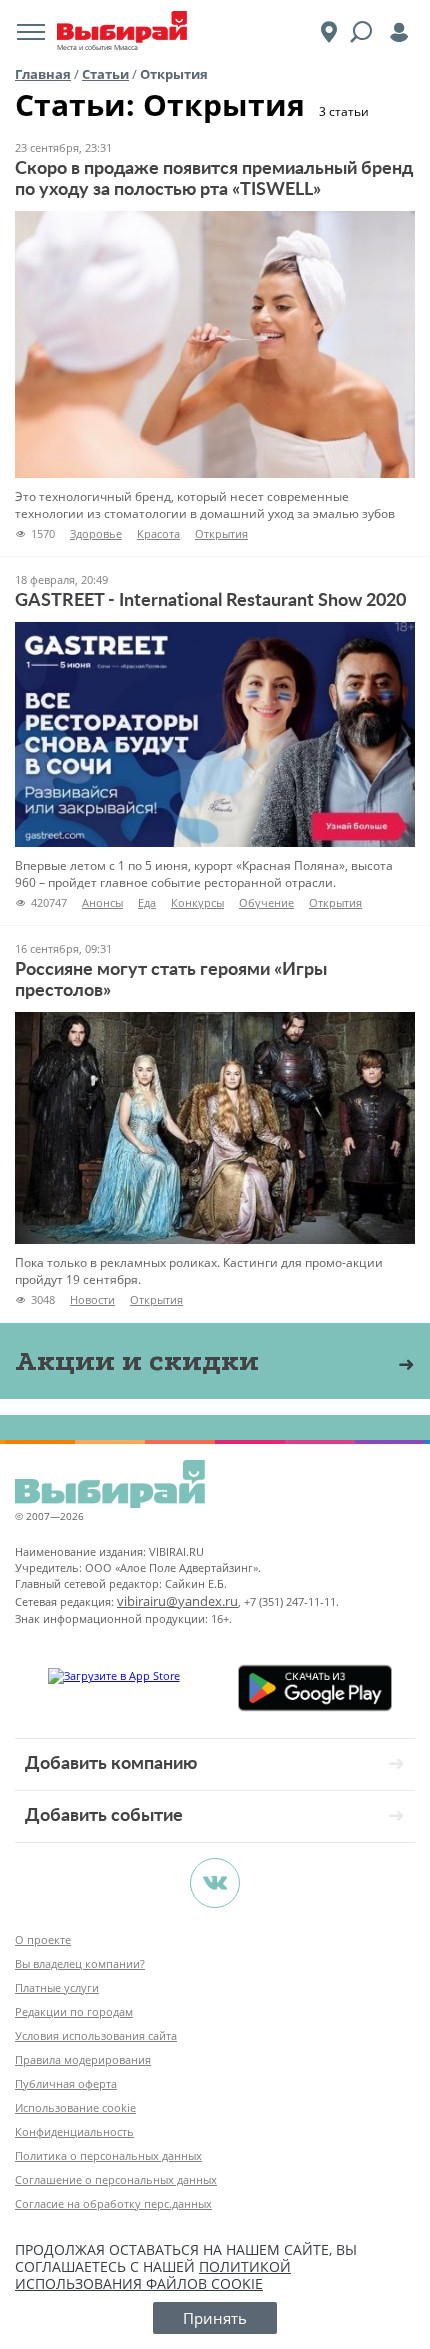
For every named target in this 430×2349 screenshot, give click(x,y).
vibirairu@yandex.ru (177, 1601)
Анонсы (102, 902)
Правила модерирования (83, 2059)
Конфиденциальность (74, 2131)
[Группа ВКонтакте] (215, 1883)
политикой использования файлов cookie (153, 2275)
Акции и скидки (137, 1360)
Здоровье (96, 533)
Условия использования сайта (96, 2035)
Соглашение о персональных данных (116, 2179)
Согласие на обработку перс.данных (113, 2203)
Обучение (266, 902)
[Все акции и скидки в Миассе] (406, 1364)
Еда (147, 902)
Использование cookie (75, 2107)
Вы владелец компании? (80, 1963)
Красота (158, 533)
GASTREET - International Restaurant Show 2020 (210, 601)
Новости (92, 1299)
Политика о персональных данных (108, 2155)
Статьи (105, 74)
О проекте (43, 1939)
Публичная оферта (66, 2083)
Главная (43, 74)
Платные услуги (57, 1987)
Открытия (221, 533)
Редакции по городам (74, 2011)
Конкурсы (197, 902)
